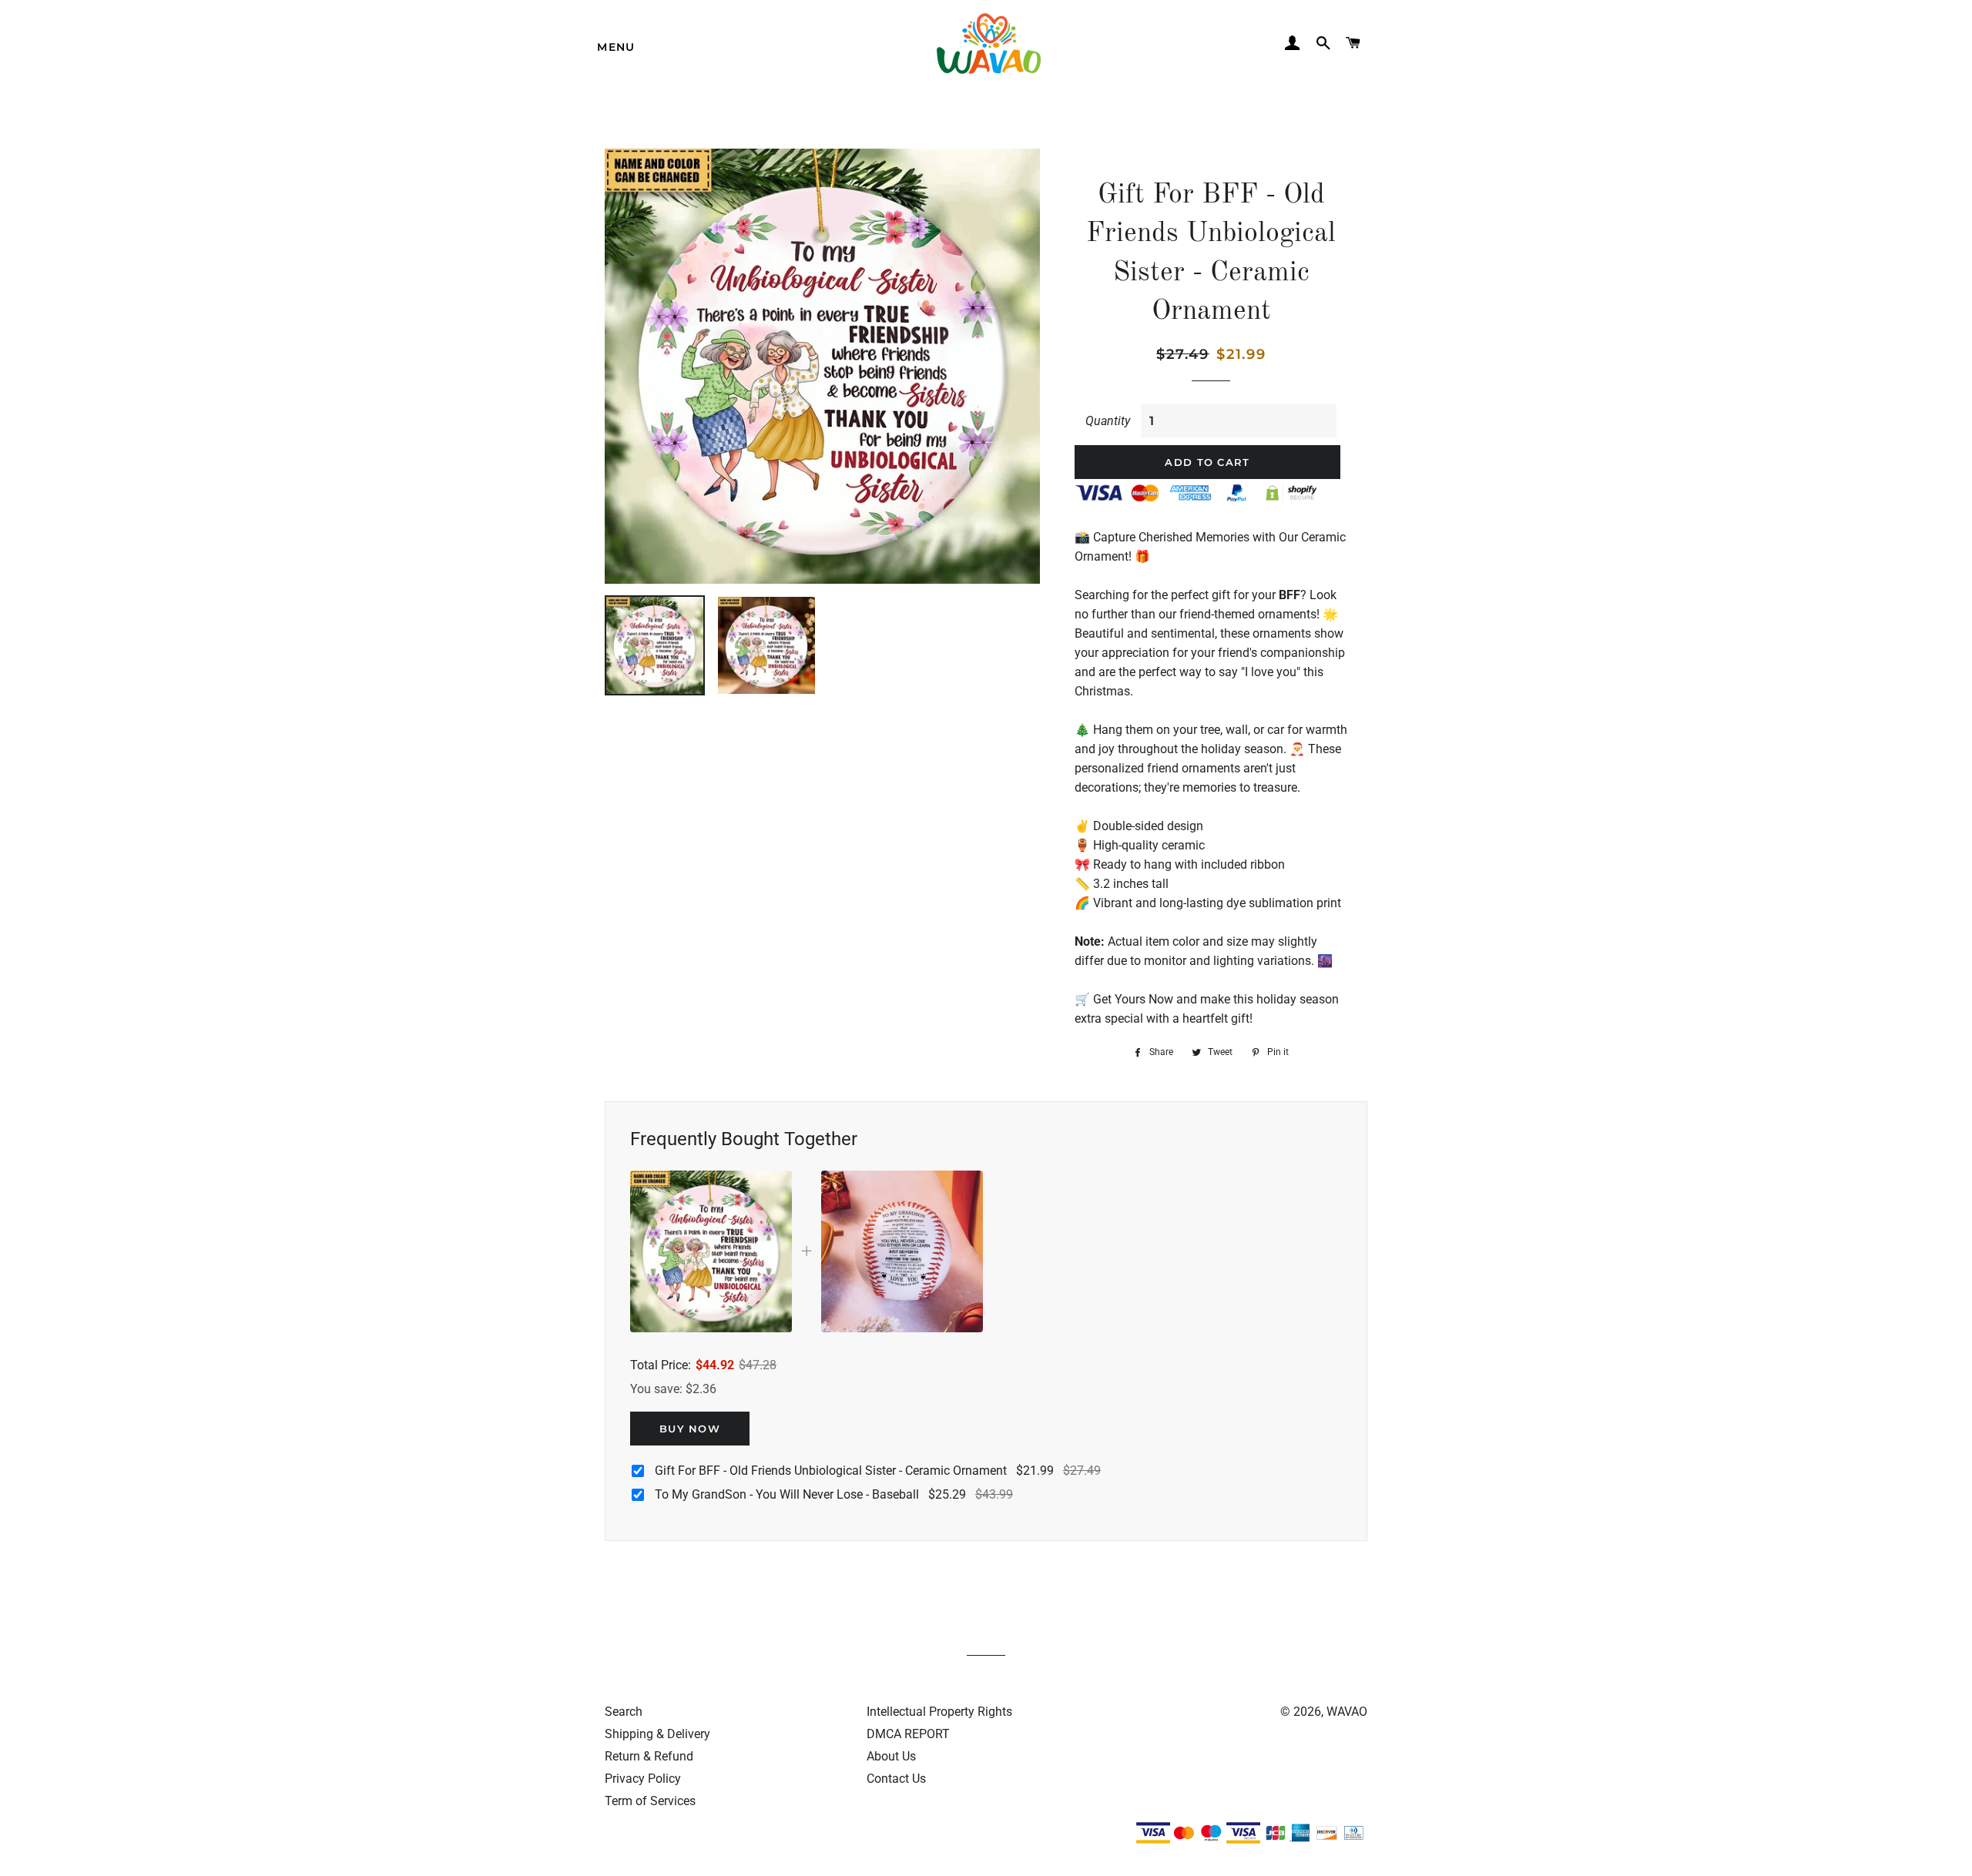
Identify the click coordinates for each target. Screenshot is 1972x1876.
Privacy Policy (643, 1779)
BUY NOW (690, 1429)
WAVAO (1347, 1712)
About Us (891, 1756)
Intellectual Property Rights (939, 1712)
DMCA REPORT (908, 1734)
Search (624, 1712)
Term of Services (650, 1801)
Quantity (1108, 421)
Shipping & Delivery (657, 1734)
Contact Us (896, 1779)
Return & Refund (649, 1756)
